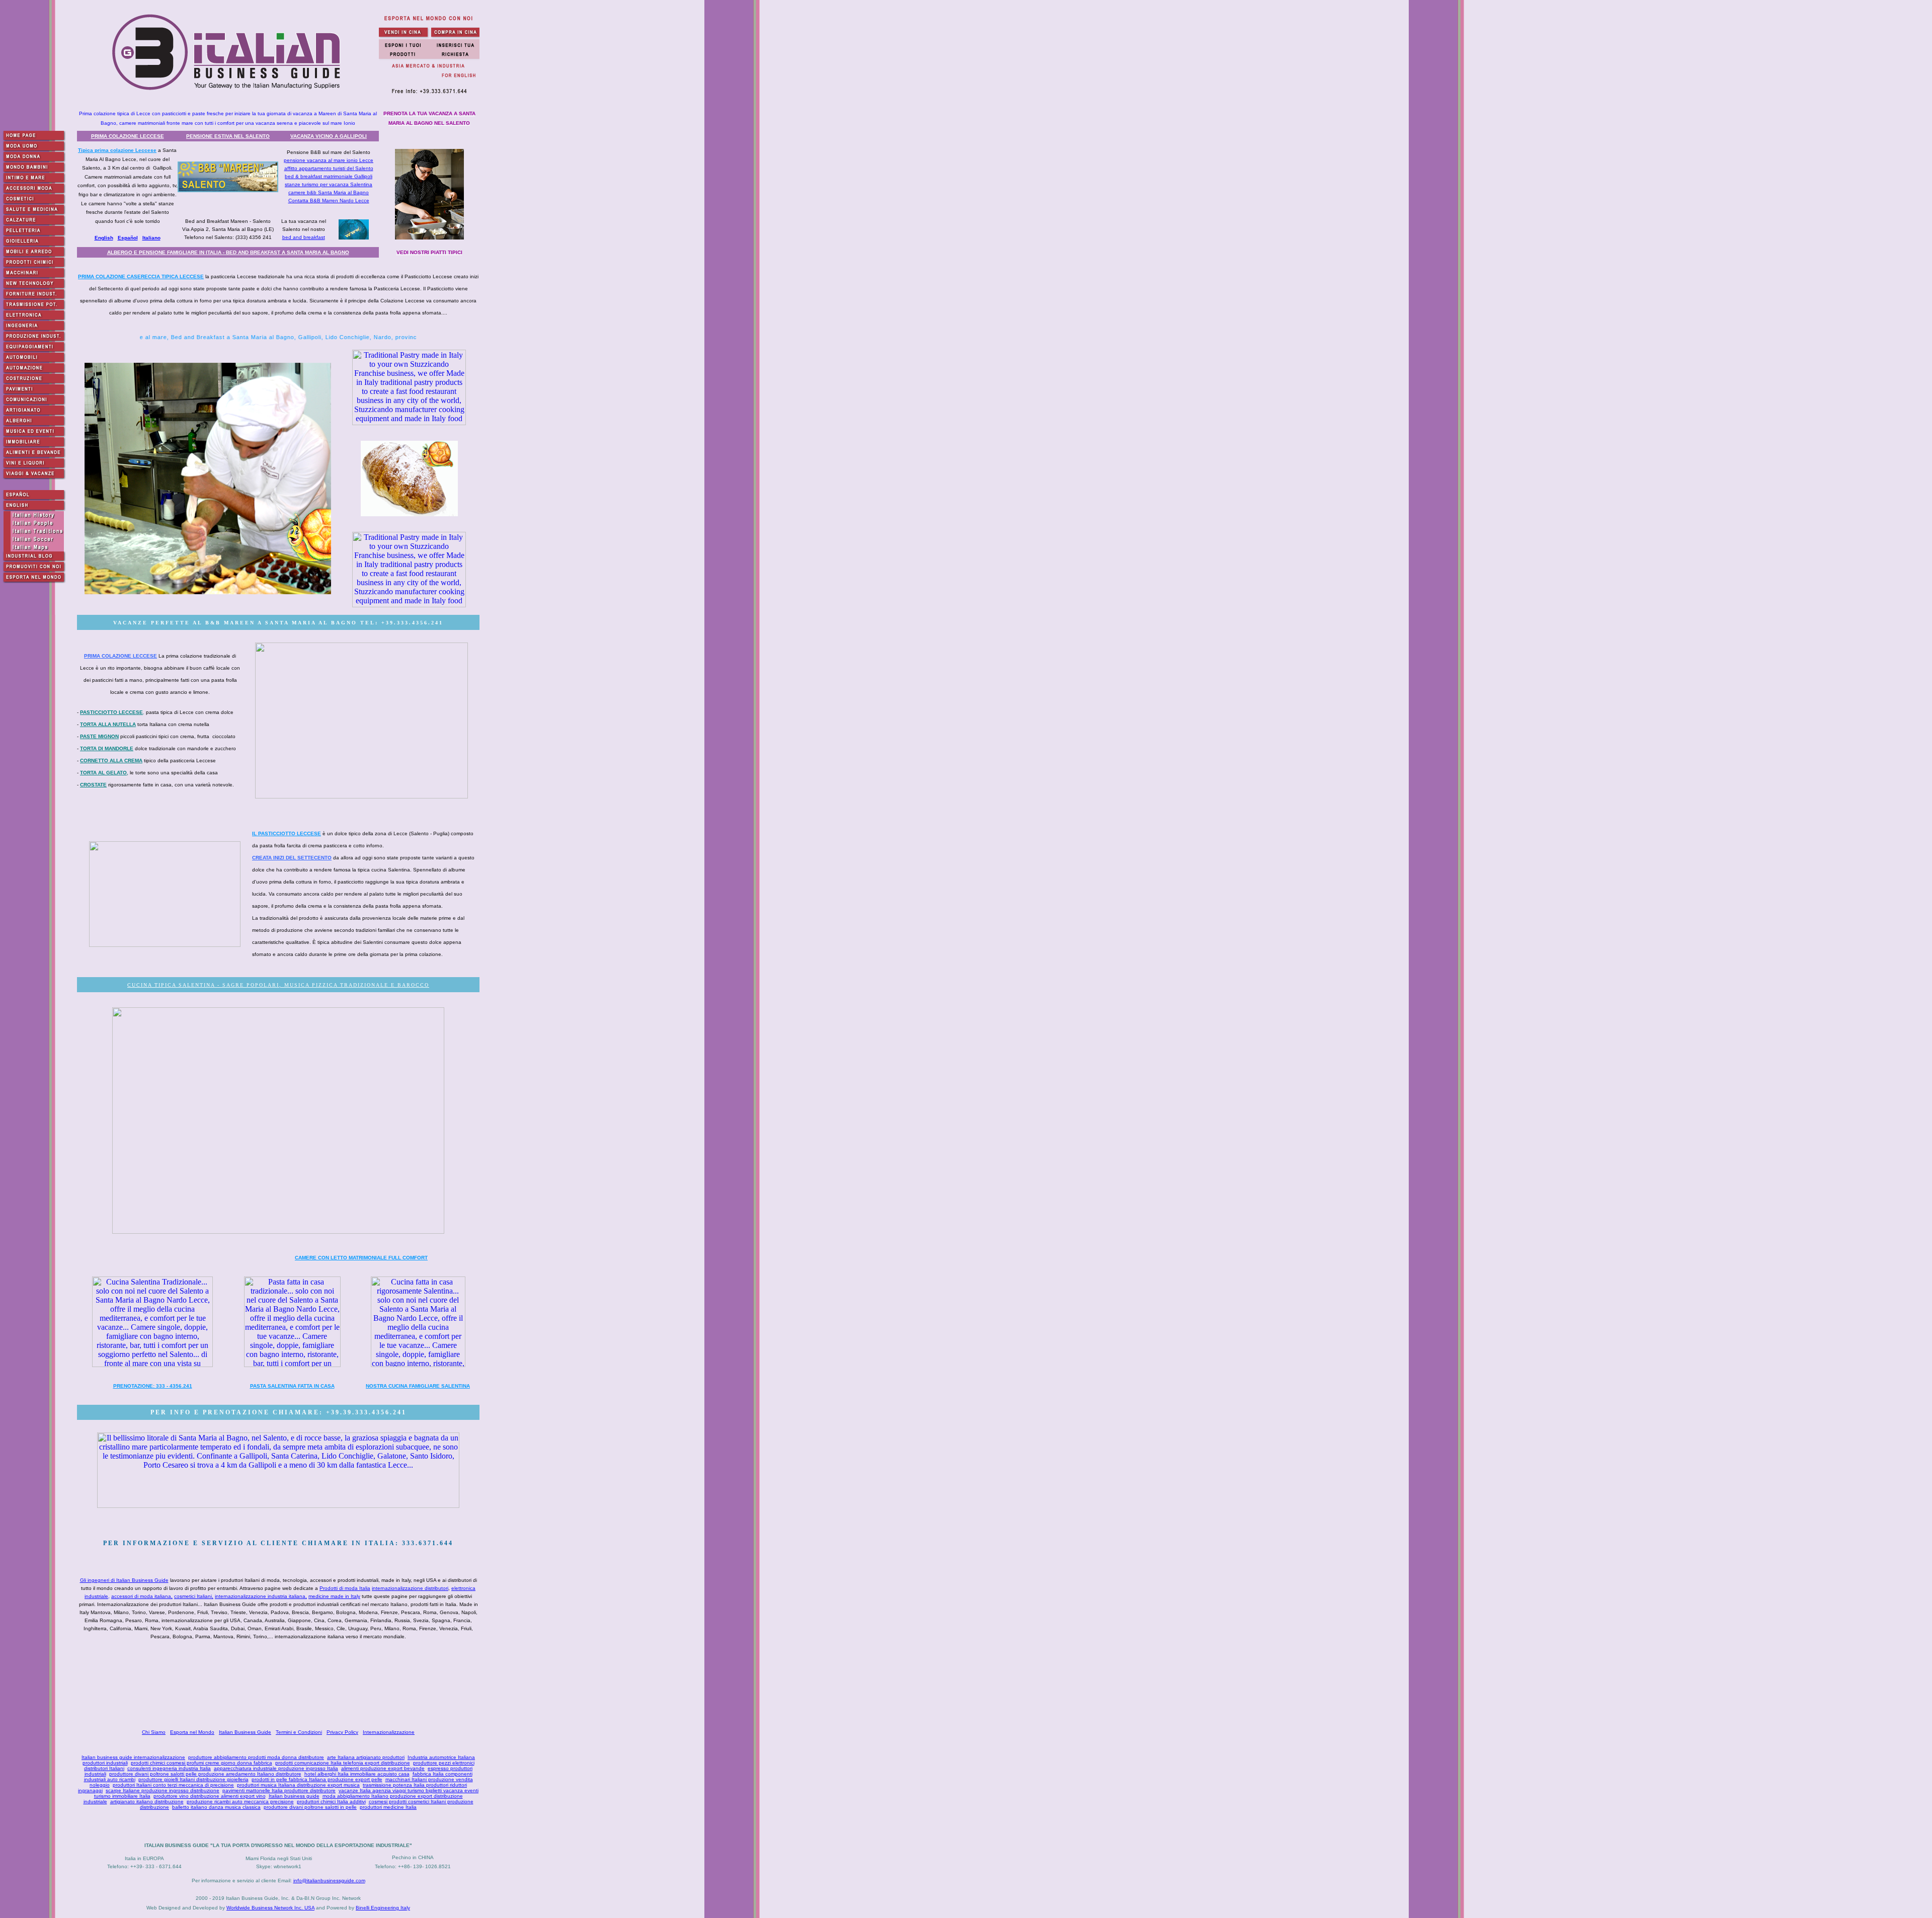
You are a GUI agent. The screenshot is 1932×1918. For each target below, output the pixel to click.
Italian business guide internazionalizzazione (133, 1757)
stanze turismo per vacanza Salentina (329, 184)
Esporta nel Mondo (192, 1732)
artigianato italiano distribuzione (147, 1802)
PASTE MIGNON (99, 736)
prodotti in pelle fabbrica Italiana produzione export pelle (317, 1779)
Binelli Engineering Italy (383, 1908)
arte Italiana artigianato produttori (366, 1757)
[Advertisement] (280, 1686)
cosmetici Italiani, (194, 1596)
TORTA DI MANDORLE (107, 748)
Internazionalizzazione (389, 1732)
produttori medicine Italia (388, 1807)
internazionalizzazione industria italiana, (261, 1596)
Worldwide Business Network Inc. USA (270, 1908)
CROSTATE (93, 785)
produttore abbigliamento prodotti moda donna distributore (256, 1757)
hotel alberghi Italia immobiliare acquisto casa (357, 1774)
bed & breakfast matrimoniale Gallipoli (329, 176)
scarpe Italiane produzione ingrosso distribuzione (163, 1790)
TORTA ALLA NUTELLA (108, 724)
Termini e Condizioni (299, 1732)
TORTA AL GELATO (103, 773)
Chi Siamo (154, 1732)
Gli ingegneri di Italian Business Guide (124, 1580)
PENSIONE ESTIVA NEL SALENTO (228, 136)
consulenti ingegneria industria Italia (169, 1768)
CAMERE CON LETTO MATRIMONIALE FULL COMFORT (361, 1258)
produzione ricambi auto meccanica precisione (240, 1802)
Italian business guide (294, 1796)
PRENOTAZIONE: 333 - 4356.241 (153, 1386)
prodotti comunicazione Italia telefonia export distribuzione (343, 1763)
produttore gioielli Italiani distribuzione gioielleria (193, 1779)
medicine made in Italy (334, 1596)
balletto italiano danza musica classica (216, 1807)
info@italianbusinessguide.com (329, 1881)
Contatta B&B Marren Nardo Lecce (329, 201)
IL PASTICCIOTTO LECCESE (287, 833)
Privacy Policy (342, 1732)
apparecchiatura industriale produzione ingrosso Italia (276, 1768)
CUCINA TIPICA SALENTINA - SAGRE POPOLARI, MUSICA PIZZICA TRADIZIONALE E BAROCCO (278, 985)
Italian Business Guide (245, 1732)
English (104, 238)
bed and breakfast (304, 237)
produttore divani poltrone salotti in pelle (310, 1807)
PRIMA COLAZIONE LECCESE (128, 136)
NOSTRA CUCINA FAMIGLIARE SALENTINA (418, 1386)
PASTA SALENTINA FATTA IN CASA (292, 1386)
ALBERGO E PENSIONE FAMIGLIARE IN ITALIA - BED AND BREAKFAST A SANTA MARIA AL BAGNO (228, 252)
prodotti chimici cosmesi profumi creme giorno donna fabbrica (202, 1763)
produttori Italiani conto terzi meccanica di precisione (173, 1785)
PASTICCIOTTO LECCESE (111, 712)
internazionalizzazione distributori (410, 1588)
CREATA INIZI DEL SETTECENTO (292, 858)
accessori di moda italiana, (142, 1596)
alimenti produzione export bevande (383, 1768)
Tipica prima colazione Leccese (117, 150)
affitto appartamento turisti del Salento (329, 168)
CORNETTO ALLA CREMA (111, 761)
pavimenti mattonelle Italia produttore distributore (279, 1790)
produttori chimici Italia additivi (331, 1802)
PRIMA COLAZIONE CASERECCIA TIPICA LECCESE (141, 276)
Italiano (151, 238)
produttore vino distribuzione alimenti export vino (210, 1796)
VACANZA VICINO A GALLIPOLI (329, 136)
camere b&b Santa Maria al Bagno (329, 192)
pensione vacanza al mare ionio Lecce (329, 160)
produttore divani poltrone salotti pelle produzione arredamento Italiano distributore (205, 1774)
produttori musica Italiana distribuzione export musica (298, 1785)
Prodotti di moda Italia (345, 1588)
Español (128, 238)
